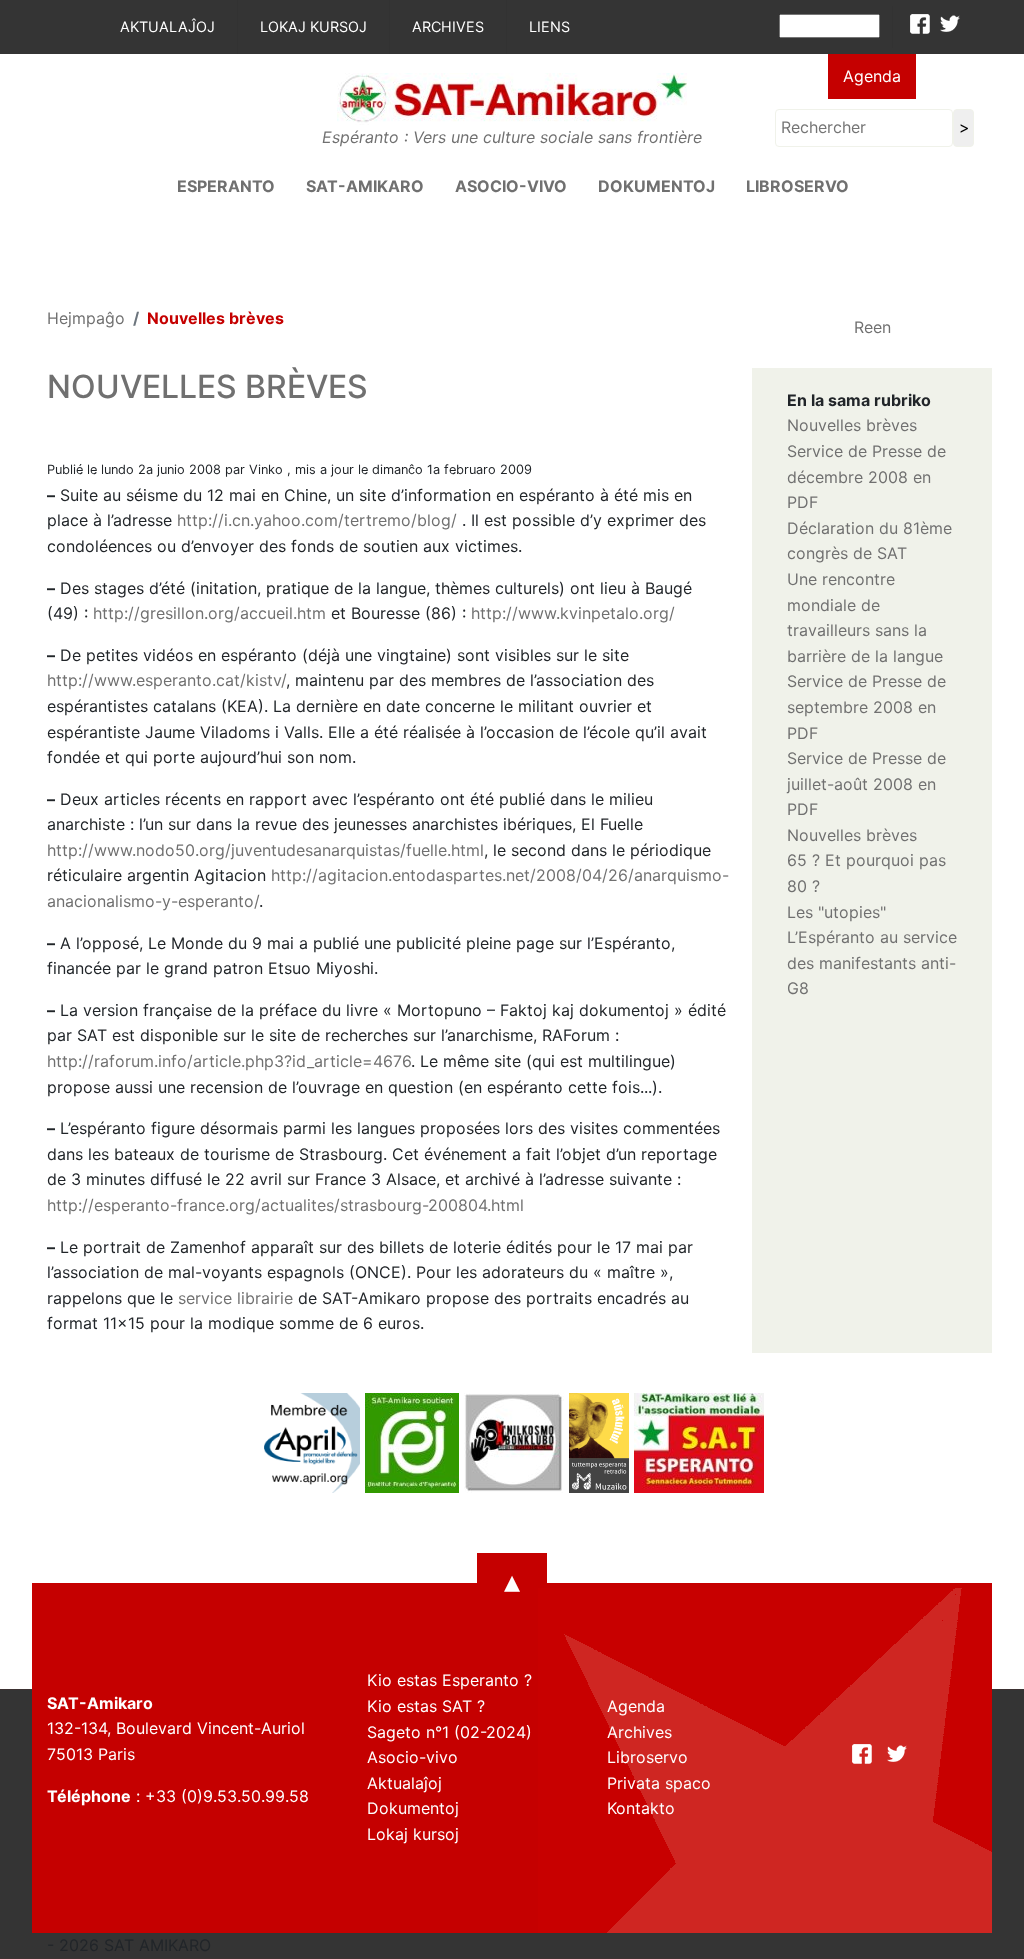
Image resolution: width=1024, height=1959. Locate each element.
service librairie (235, 1298)
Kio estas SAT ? (426, 1706)
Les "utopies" (836, 912)
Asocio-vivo (511, 186)
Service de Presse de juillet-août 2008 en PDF (866, 783)
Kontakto (641, 1808)
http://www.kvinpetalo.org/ (573, 613)
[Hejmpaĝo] (512, 97)
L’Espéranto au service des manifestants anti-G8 (872, 962)
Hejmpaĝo (86, 318)
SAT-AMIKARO (365, 186)
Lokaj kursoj (313, 26)
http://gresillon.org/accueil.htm (209, 613)
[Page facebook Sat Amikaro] (920, 24)
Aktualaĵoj (167, 26)
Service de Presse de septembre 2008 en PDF (866, 706)
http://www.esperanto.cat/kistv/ (166, 680)
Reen (872, 327)
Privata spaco (659, 1783)
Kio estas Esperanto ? (449, 1680)
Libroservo (797, 186)
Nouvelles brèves (852, 425)
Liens (549, 26)
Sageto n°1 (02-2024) (449, 1732)
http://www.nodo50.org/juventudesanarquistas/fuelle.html (265, 850)
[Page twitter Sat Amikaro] (950, 24)
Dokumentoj (656, 186)
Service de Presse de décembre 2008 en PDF (866, 476)
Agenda (872, 76)
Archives (448, 26)
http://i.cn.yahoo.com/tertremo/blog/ (317, 520)
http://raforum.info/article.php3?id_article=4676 (229, 1061)
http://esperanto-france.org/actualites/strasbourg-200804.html (285, 1205)
